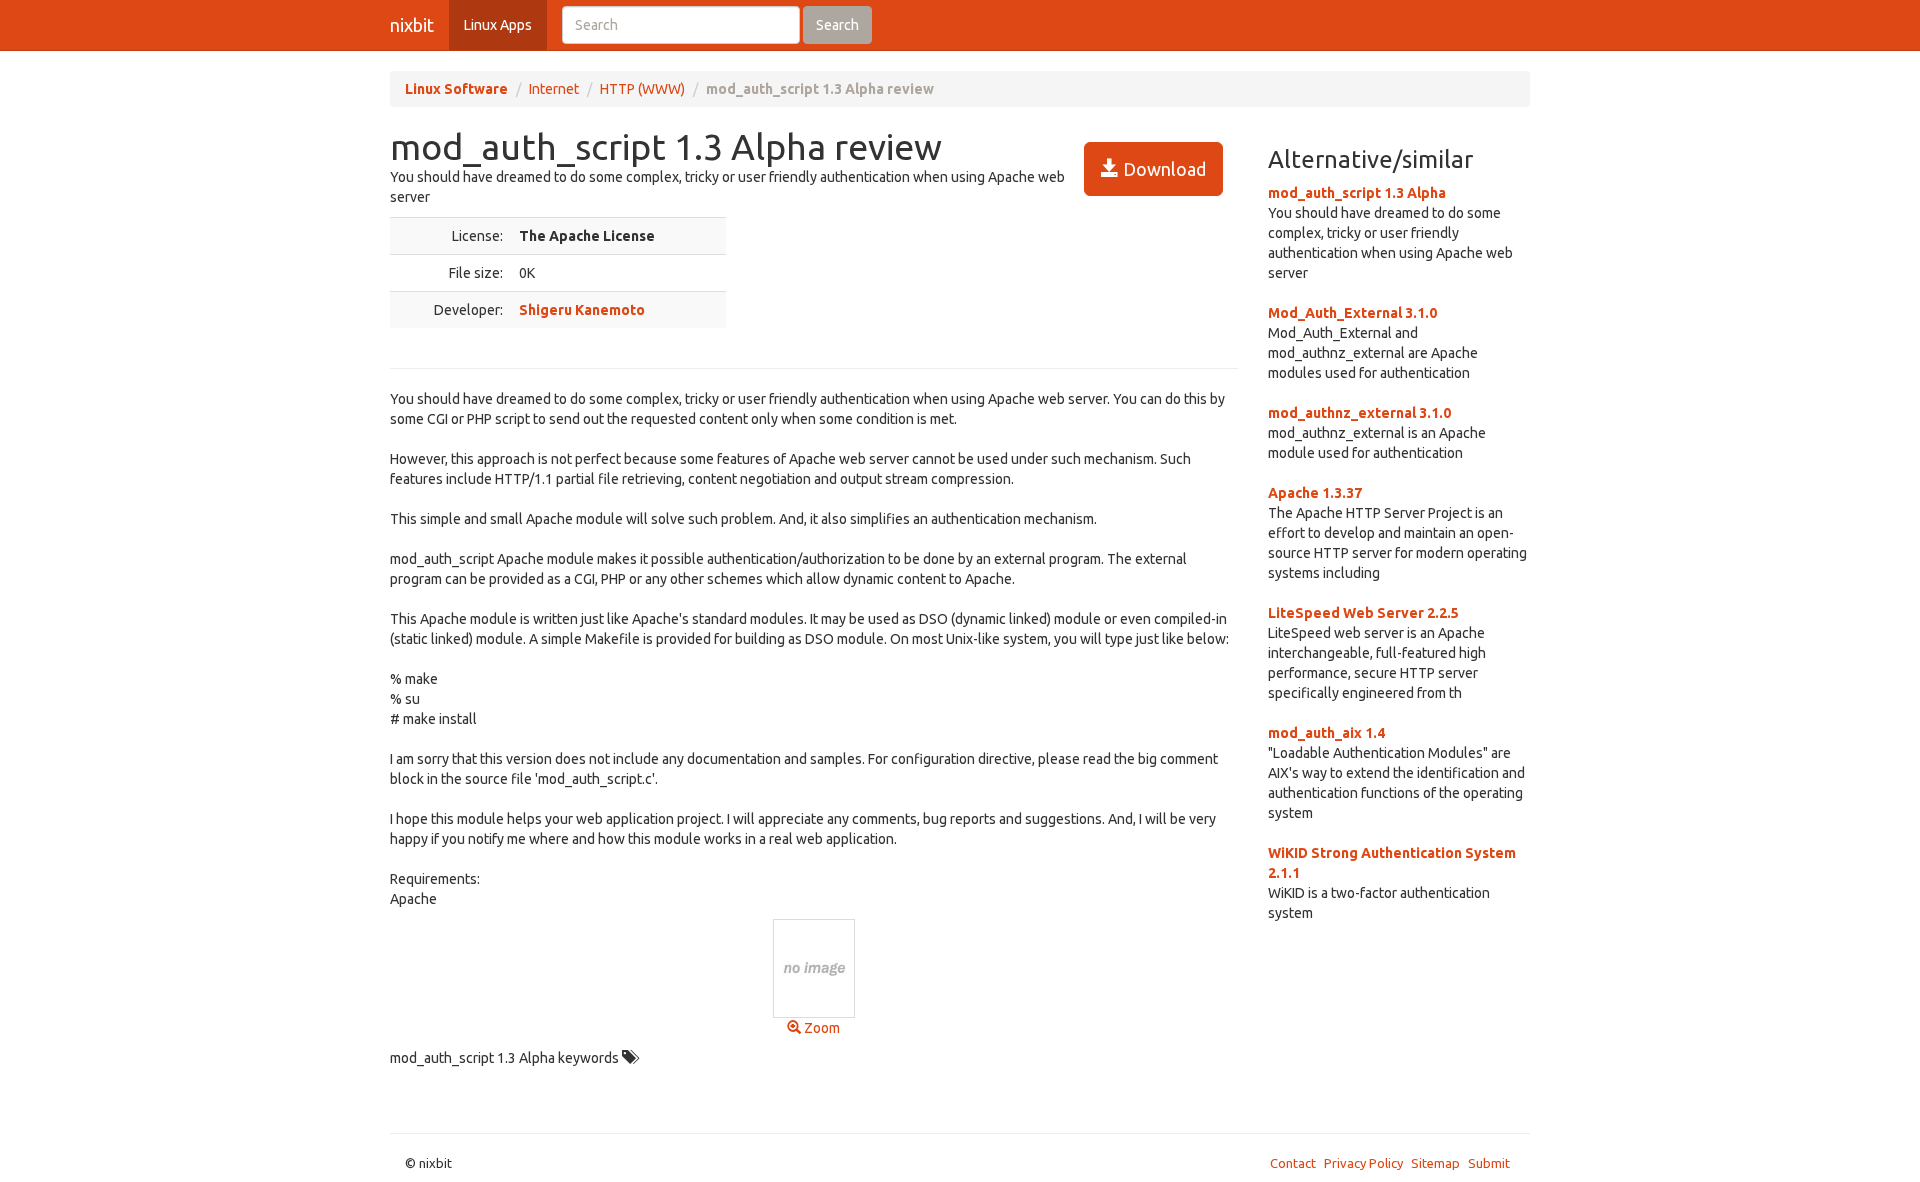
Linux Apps (498, 25)
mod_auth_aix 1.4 (1326, 733)
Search (837, 25)
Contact (1293, 1163)
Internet (554, 89)
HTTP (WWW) (642, 89)
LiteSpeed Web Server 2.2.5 (1363, 613)
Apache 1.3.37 (1315, 493)
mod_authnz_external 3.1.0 (1359, 413)
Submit (1489, 1163)
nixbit (412, 25)
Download (1162, 169)
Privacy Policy (1363, 1163)
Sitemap (1435, 1163)
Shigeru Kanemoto (582, 310)
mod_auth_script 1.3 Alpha (1357, 193)
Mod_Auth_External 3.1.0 (1352, 313)
